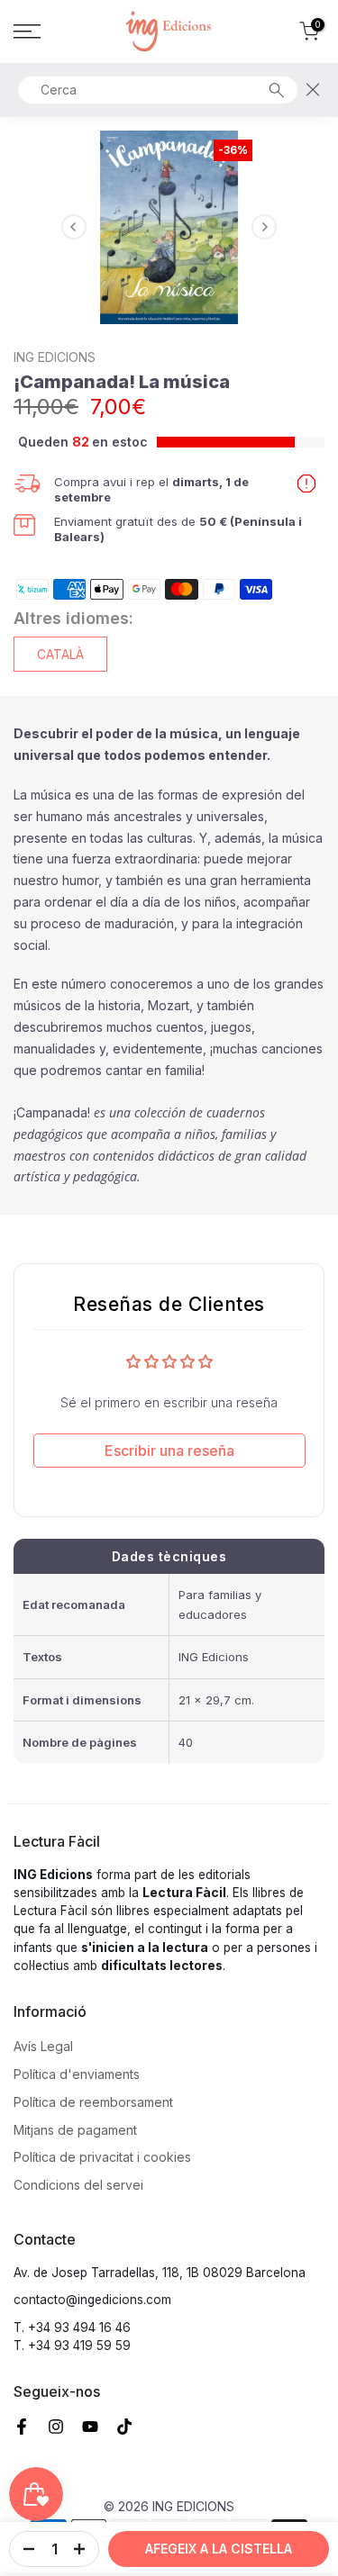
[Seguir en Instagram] (56, 2427)
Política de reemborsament (93, 2102)
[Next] (264, 227)
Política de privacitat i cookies (102, 2157)
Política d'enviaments (77, 2074)
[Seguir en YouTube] (90, 2427)
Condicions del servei (78, 2185)
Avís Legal (43, 2046)
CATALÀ (60, 654)
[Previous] (74, 227)
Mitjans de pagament (75, 2130)
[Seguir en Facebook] (22, 2427)
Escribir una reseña (169, 1451)
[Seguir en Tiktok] (124, 2427)
